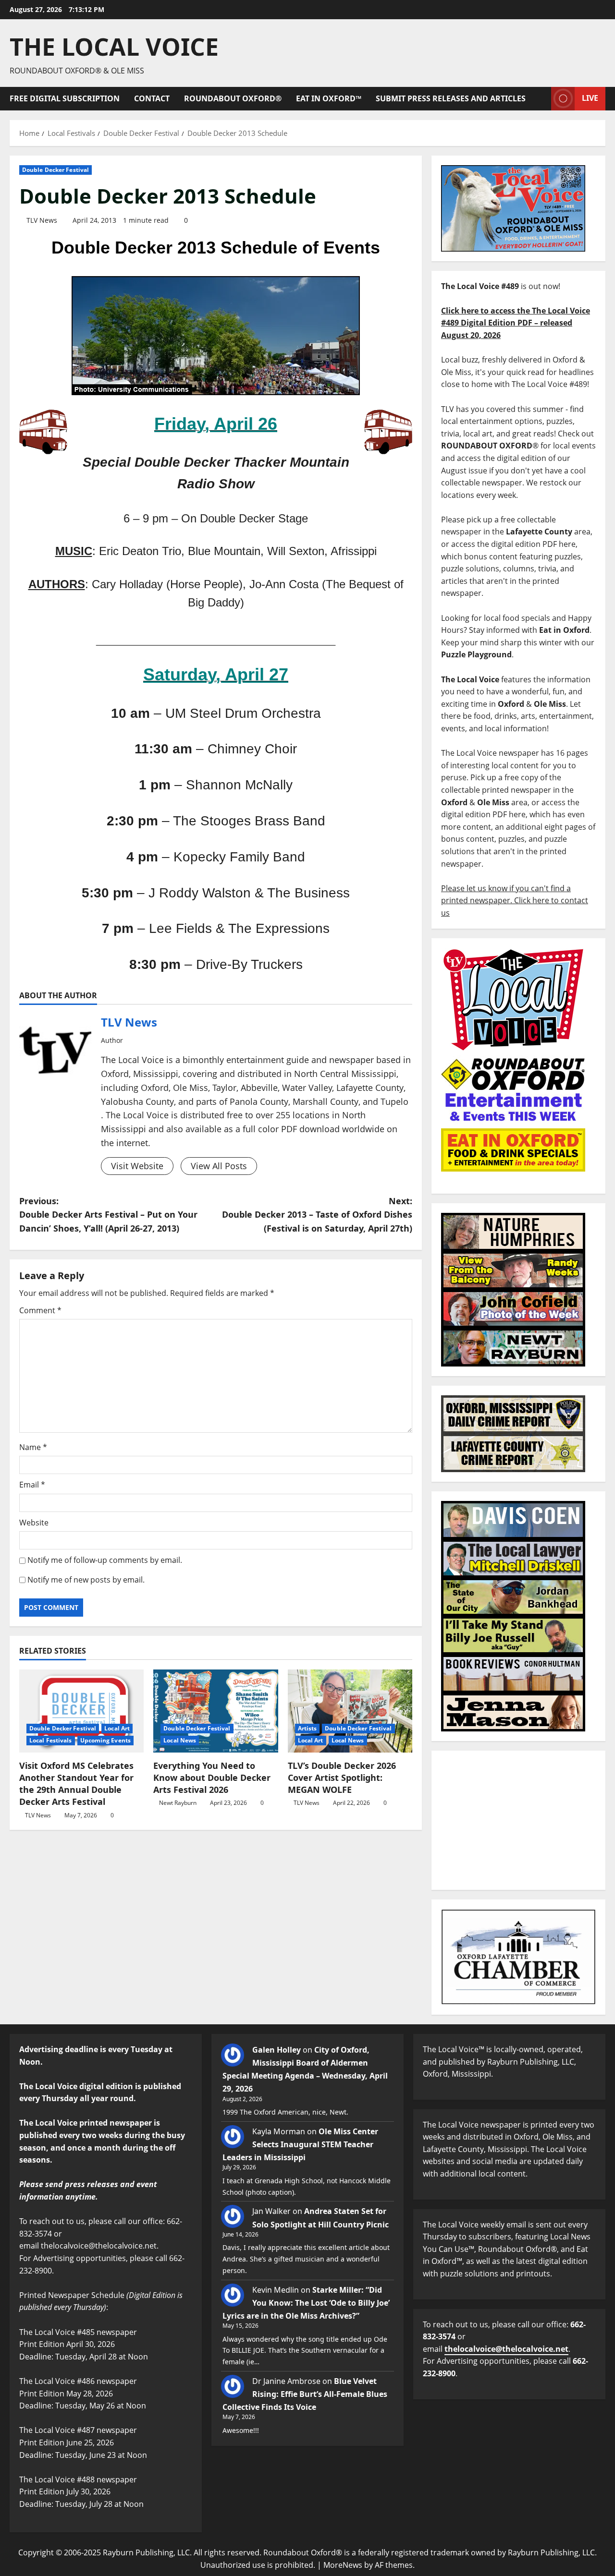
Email (32, 1485)
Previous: (108, 1215)
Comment (40, 1310)
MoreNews (343, 2565)
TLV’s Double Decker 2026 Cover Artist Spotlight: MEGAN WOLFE (342, 1778)
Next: (317, 1215)
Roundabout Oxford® (233, 98)
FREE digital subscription (65, 98)
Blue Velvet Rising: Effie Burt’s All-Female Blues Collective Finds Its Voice (305, 2394)
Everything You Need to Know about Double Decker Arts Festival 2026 (212, 1778)
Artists (307, 1728)
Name (33, 1447)
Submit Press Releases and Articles (451, 98)
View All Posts (219, 1166)
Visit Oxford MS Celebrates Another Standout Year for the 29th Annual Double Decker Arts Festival (76, 1784)
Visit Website (137, 1166)
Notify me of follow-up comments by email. (105, 1560)
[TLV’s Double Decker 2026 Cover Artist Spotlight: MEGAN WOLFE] (350, 1711)
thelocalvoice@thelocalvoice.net (506, 2349)
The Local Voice (114, 47)
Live (590, 98)
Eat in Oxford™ (329, 98)
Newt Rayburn (178, 1803)
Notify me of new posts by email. (86, 1580)
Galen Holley (277, 2050)
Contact (152, 98)
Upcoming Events (106, 1740)
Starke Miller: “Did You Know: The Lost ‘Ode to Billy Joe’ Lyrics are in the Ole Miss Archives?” (306, 2303)
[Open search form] (541, 99)
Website (34, 1523)
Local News (180, 1740)
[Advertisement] (518, 1820)
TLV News (42, 220)
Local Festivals (51, 1740)
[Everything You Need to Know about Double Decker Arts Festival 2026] (215, 1711)
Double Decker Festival (55, 170)
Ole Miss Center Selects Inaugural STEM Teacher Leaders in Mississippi (300, 2144)
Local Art (117, 1728)
